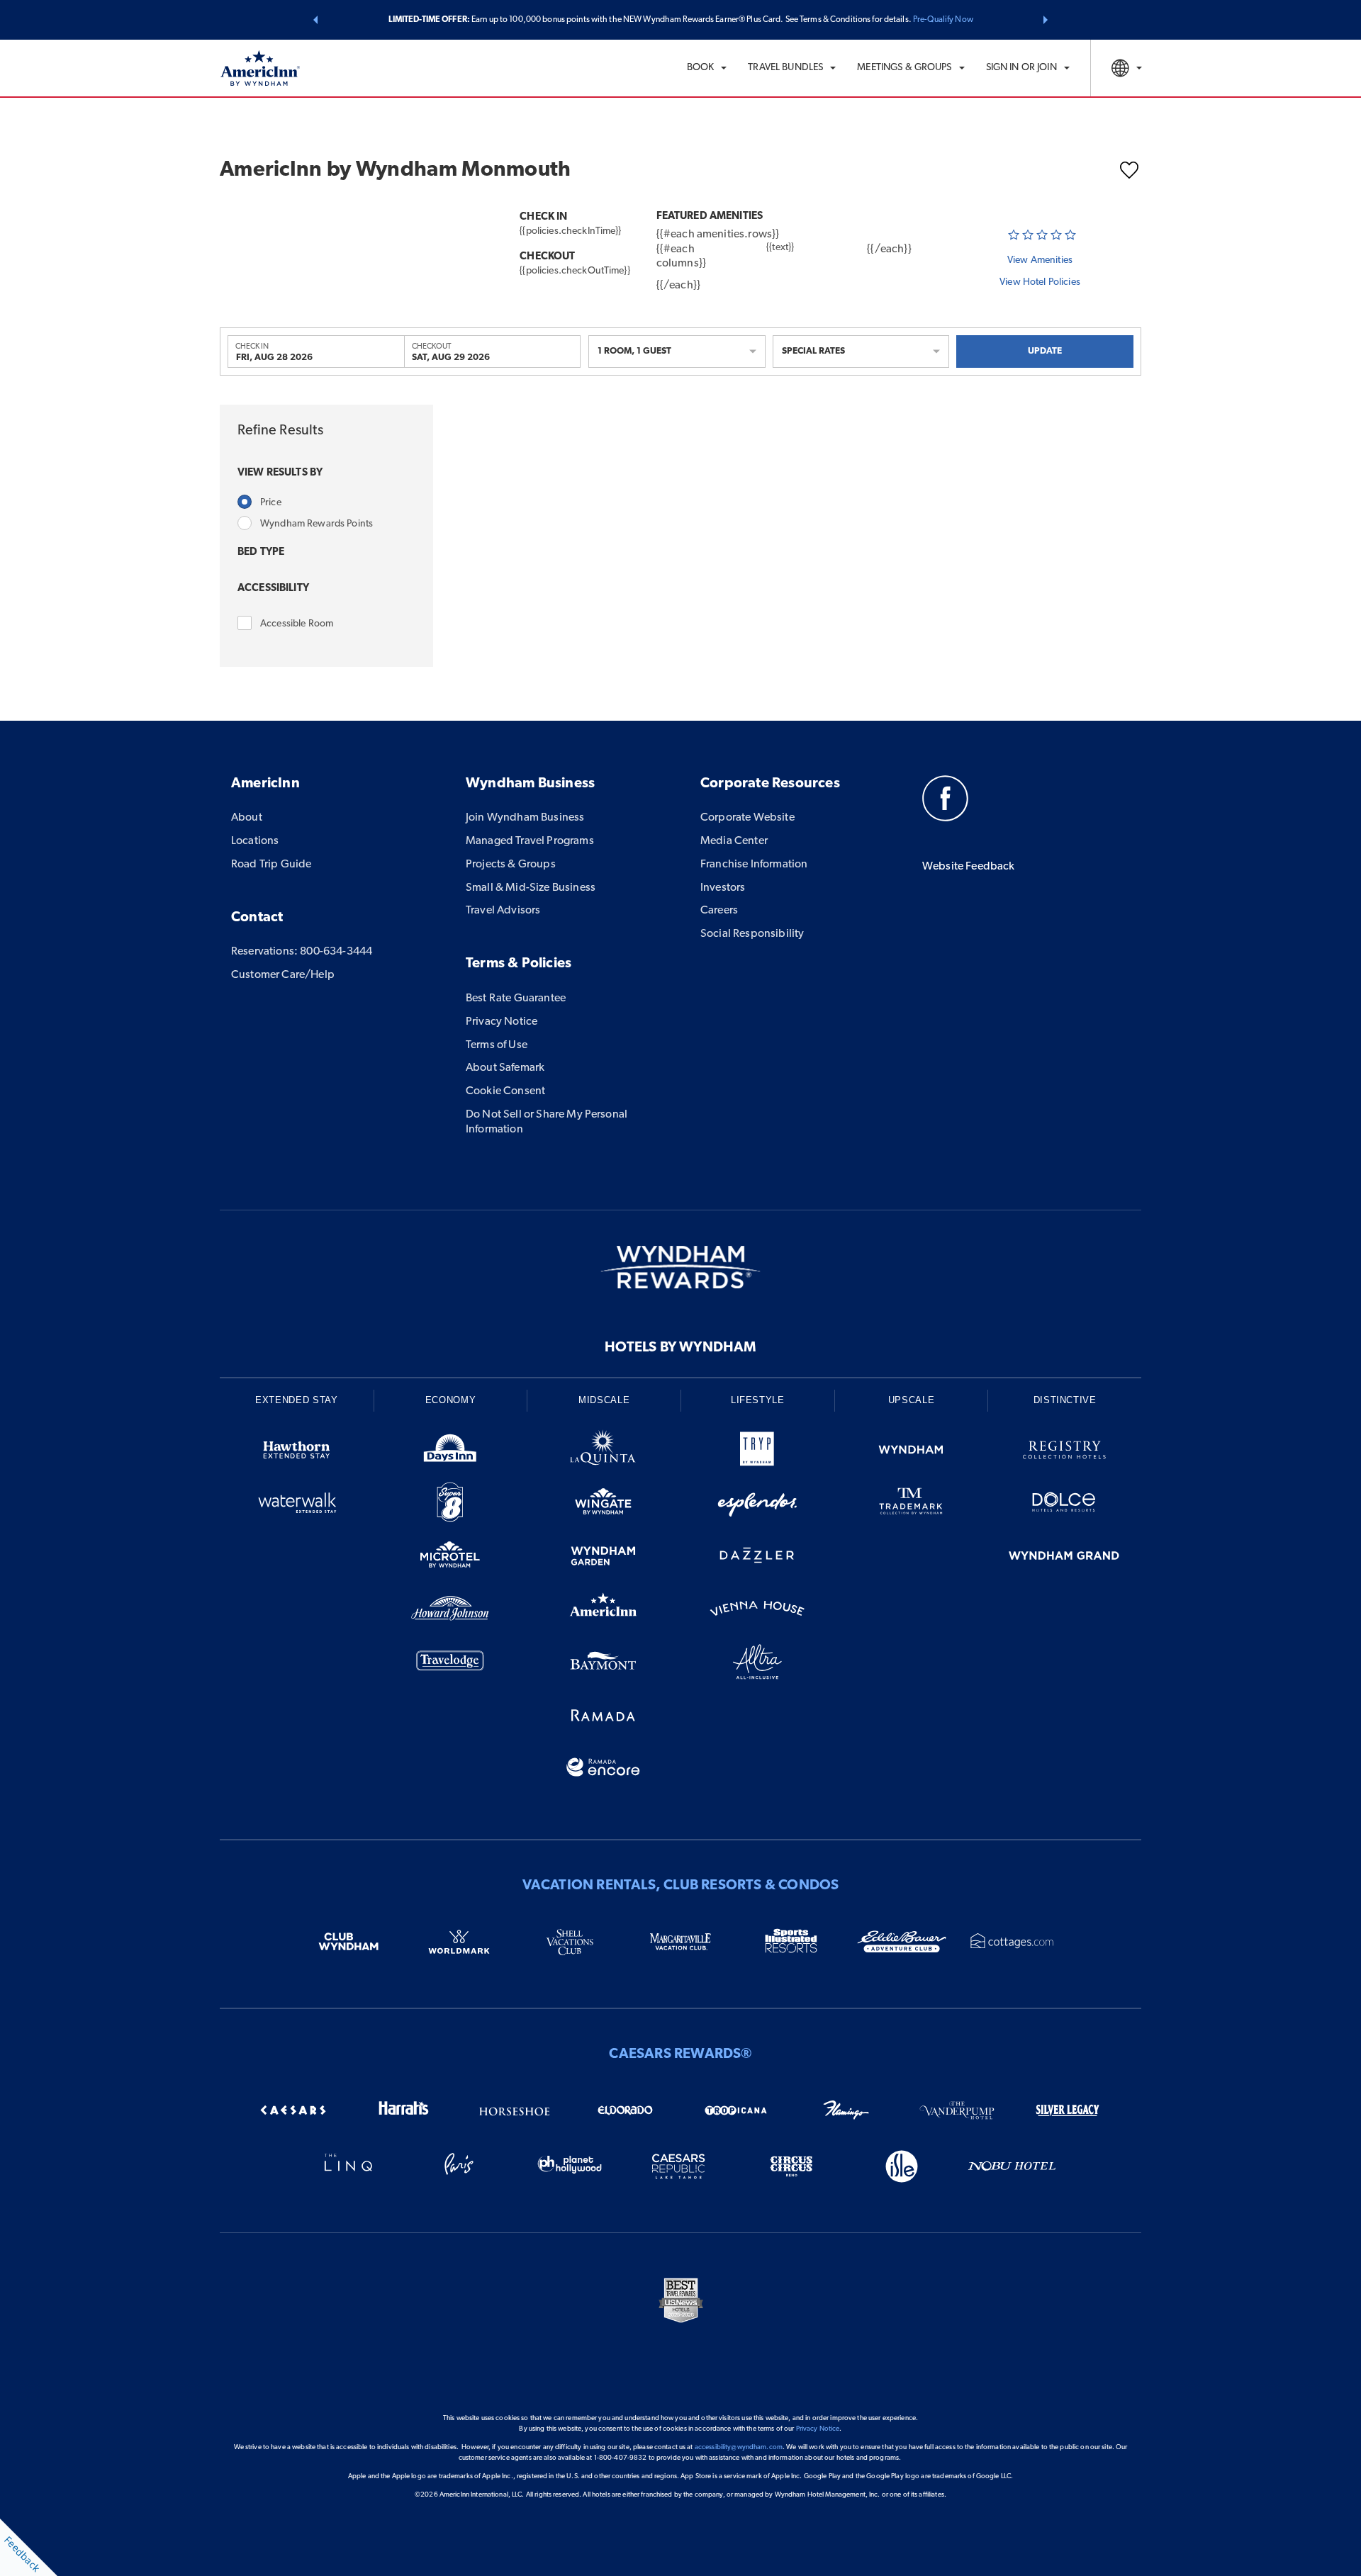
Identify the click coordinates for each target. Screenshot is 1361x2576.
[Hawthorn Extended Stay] (297, 1452)
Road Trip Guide (271, 865)
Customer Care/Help (283, 975)
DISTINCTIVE (1065, 1400)
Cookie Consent (505, 1091)
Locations (255, 841)
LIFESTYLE (758, 1400)
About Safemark (505, 1068)
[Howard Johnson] (450, 1611)
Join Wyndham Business (525, 818)
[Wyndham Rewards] (680, 1267)
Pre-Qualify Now (943, 20)
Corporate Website (747, 818)
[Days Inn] (450, 1452)
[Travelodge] (450, 1664)
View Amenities (1040, 260)
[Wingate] (604, 1505)
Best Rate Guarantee (516, 999)
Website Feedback (969, 867)
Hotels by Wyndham (680, 1348)
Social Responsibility (752, 934)
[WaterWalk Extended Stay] (297, 1505)
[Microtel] (450, 1558)
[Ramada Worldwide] (604, 1717)
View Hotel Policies (1040, 282)
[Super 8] (450, 1505)
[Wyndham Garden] (604, 1558)
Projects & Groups (511, 865)
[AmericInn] (604, 1611)
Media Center (734, 841)
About (247, 818)
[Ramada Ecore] (604, 1770)
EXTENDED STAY (296, 1400)
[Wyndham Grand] (1064, 1558)
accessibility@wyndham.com (739, 2447)
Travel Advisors (503, 911)
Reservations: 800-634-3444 (302, 952)
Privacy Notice (502, 1022)
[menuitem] (707, 68)
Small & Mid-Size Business (531, 888)
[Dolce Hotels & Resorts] (1064, 1505)
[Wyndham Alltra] (757, 1664)
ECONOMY (451, 1400)
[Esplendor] (757, 1505)
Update (1045, 351)
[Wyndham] (911, 1452)
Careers (719, 911)
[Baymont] (604, 1664)
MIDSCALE (604, 1400)
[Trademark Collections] (911, 1505)
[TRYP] (757, 1452)
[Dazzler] (757, 1558)
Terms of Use (497, 1045)
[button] (315, 20)
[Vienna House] (757, 1611)
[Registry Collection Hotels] (1064, 1452)
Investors (723, 888)
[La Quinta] (604, 1452)
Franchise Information (754, 865)
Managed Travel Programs (530, 841)
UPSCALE (912, 1400)
